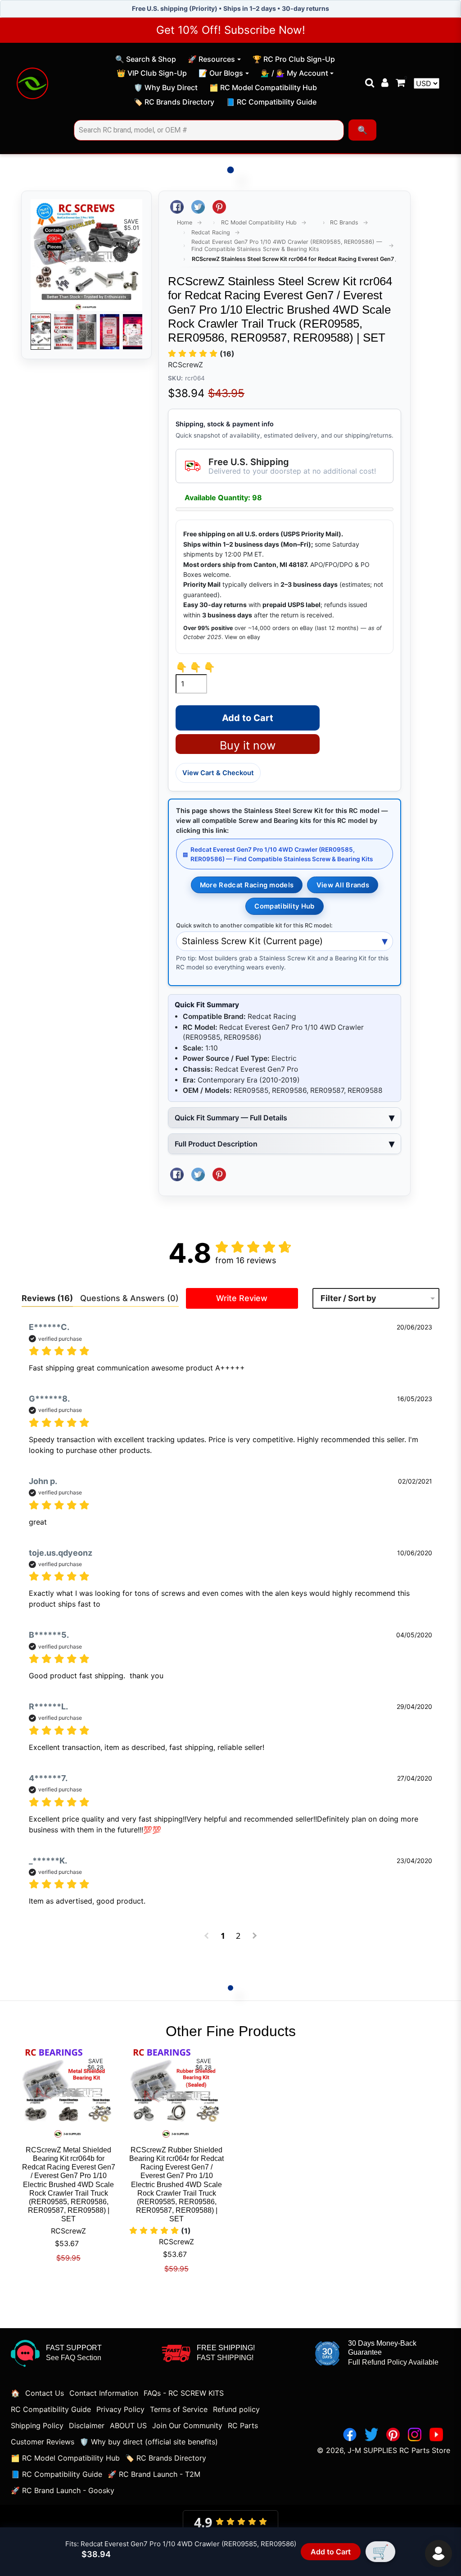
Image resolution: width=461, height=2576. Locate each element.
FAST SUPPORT (74, 2348)
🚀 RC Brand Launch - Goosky (63, 2490)
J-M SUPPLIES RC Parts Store (399, 2450)
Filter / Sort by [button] (348, 1298)
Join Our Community (187, 2425)
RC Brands (344, 222)
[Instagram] (415, 2434)
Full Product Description (216, 1144)
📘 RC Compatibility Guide (271, 103)
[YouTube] (436, 2434)
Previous (43, 332)
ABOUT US (128, 2425)
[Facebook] (350, 2434)
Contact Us (45, 2393)
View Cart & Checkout (218, 773)
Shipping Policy (37, 2425)
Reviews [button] (47, 1298)
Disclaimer (87, 2425)
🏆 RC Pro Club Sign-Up (294, 60)
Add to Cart (331, 2552)
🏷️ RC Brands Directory (174, 103)
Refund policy (236, 2409)
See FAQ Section (74, 2358)
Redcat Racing (211, 232)
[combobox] (209, 130)
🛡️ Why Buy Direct (165, 89)
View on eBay (242, 637)
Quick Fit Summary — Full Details (231, 1118)
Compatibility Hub (284, 906)
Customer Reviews (43, 2442)
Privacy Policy (120, 2409)
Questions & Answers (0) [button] (129, 1298)
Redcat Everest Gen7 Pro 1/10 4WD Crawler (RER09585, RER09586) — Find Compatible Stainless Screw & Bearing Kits (287, 245)
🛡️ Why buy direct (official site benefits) (149, 2442)
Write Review (242, 1298)
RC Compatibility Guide (51, 2409)
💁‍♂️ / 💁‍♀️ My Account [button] (294, 73)
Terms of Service (179, 2409)
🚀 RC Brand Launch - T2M (154, 2474)
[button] (201, 354)
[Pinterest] (393, 2434)
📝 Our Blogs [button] (221, 73)
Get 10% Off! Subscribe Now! (231, 30)
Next (130, 332)
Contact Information (104, 2393)
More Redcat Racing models (247, 885)
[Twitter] (371, 2434)
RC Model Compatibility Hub (259, 222)
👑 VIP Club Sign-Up (151, 74)
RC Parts (243, 2425)
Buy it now (248, 745)
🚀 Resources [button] (211, 59)
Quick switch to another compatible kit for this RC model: (254, 925)
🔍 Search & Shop (145, 60)
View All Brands (343, 885)
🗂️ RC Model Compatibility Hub (263, 89)
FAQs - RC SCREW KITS (184, 2393)
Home (185, 222)
